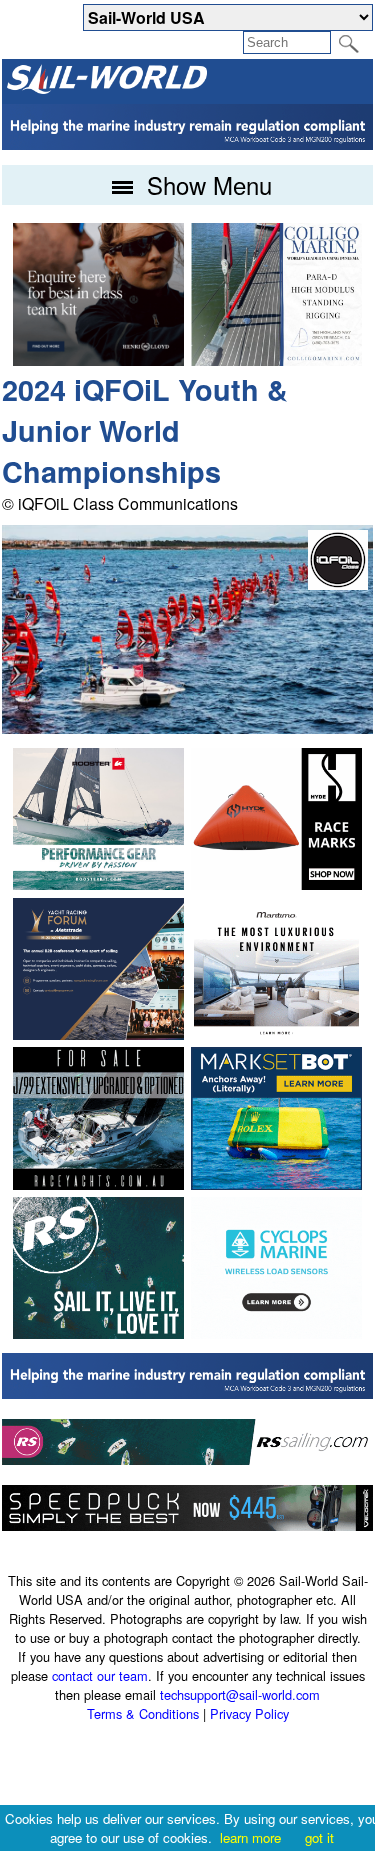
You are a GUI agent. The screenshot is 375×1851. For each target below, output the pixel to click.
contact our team (100, 1675)
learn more (250, 1837)
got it (319, 1837)
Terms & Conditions (143, 1713)
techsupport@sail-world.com (240, 1694)
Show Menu (206, 184)
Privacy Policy (249, 1713)
